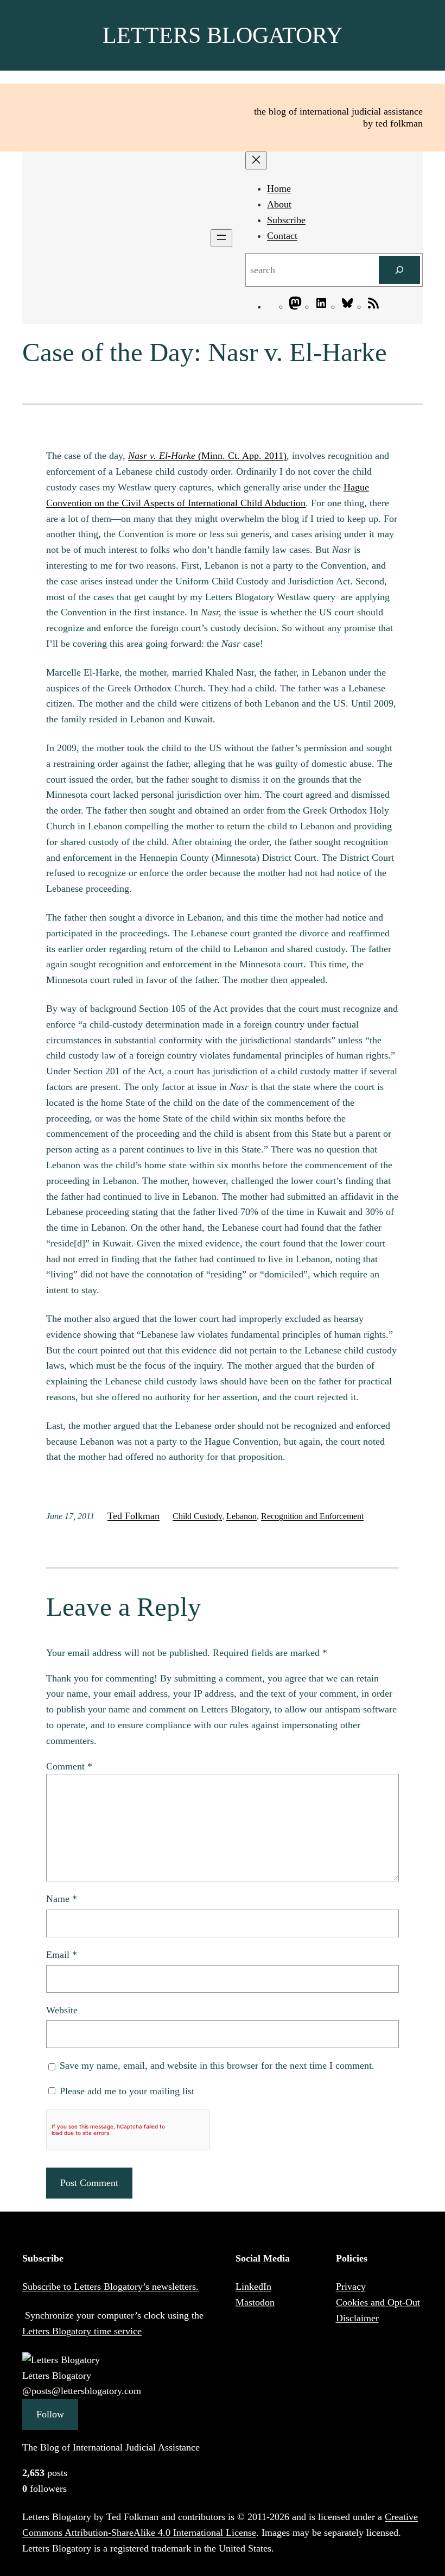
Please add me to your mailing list (126, 2091)
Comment (69, 1766)
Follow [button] (50, 2414)
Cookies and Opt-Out (378, 2302)
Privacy (351, 2287)
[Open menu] (221, 238)
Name (62, 1899)
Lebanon (241, 1516)
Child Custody (197, 1516)
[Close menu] (256, 160)
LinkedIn (253, 2287)
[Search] (399, 270)
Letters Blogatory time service (82, 2331)
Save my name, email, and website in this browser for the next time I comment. (217, 2065)
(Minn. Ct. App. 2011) (207, 456)
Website (62, 2010)
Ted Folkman (133, 1516)
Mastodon (255, 2302)
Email (62, 1955)
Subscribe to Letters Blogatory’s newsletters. (110, 2287)
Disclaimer (357, 2318)
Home (279, 188)
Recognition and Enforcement (312, 1516)
